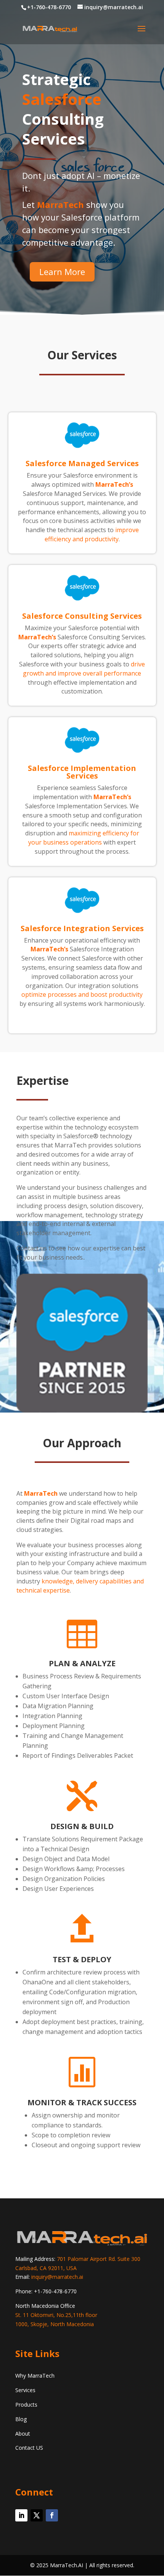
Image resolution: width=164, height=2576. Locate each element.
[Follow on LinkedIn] (21, 2515)
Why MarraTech (35, 2376)
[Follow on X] (37, 2515)
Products (26, 2405)
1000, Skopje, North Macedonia (55, 2324)
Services (25, 2390)
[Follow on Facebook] (52, 2515)
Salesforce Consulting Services (82, 616)
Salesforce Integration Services (82, 928)
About (23, 2434)
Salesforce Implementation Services (82, 772)
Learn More (62, 272)
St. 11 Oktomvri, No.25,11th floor (56, 2315)
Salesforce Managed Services (82, 463)
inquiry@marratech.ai (57, 2277)
